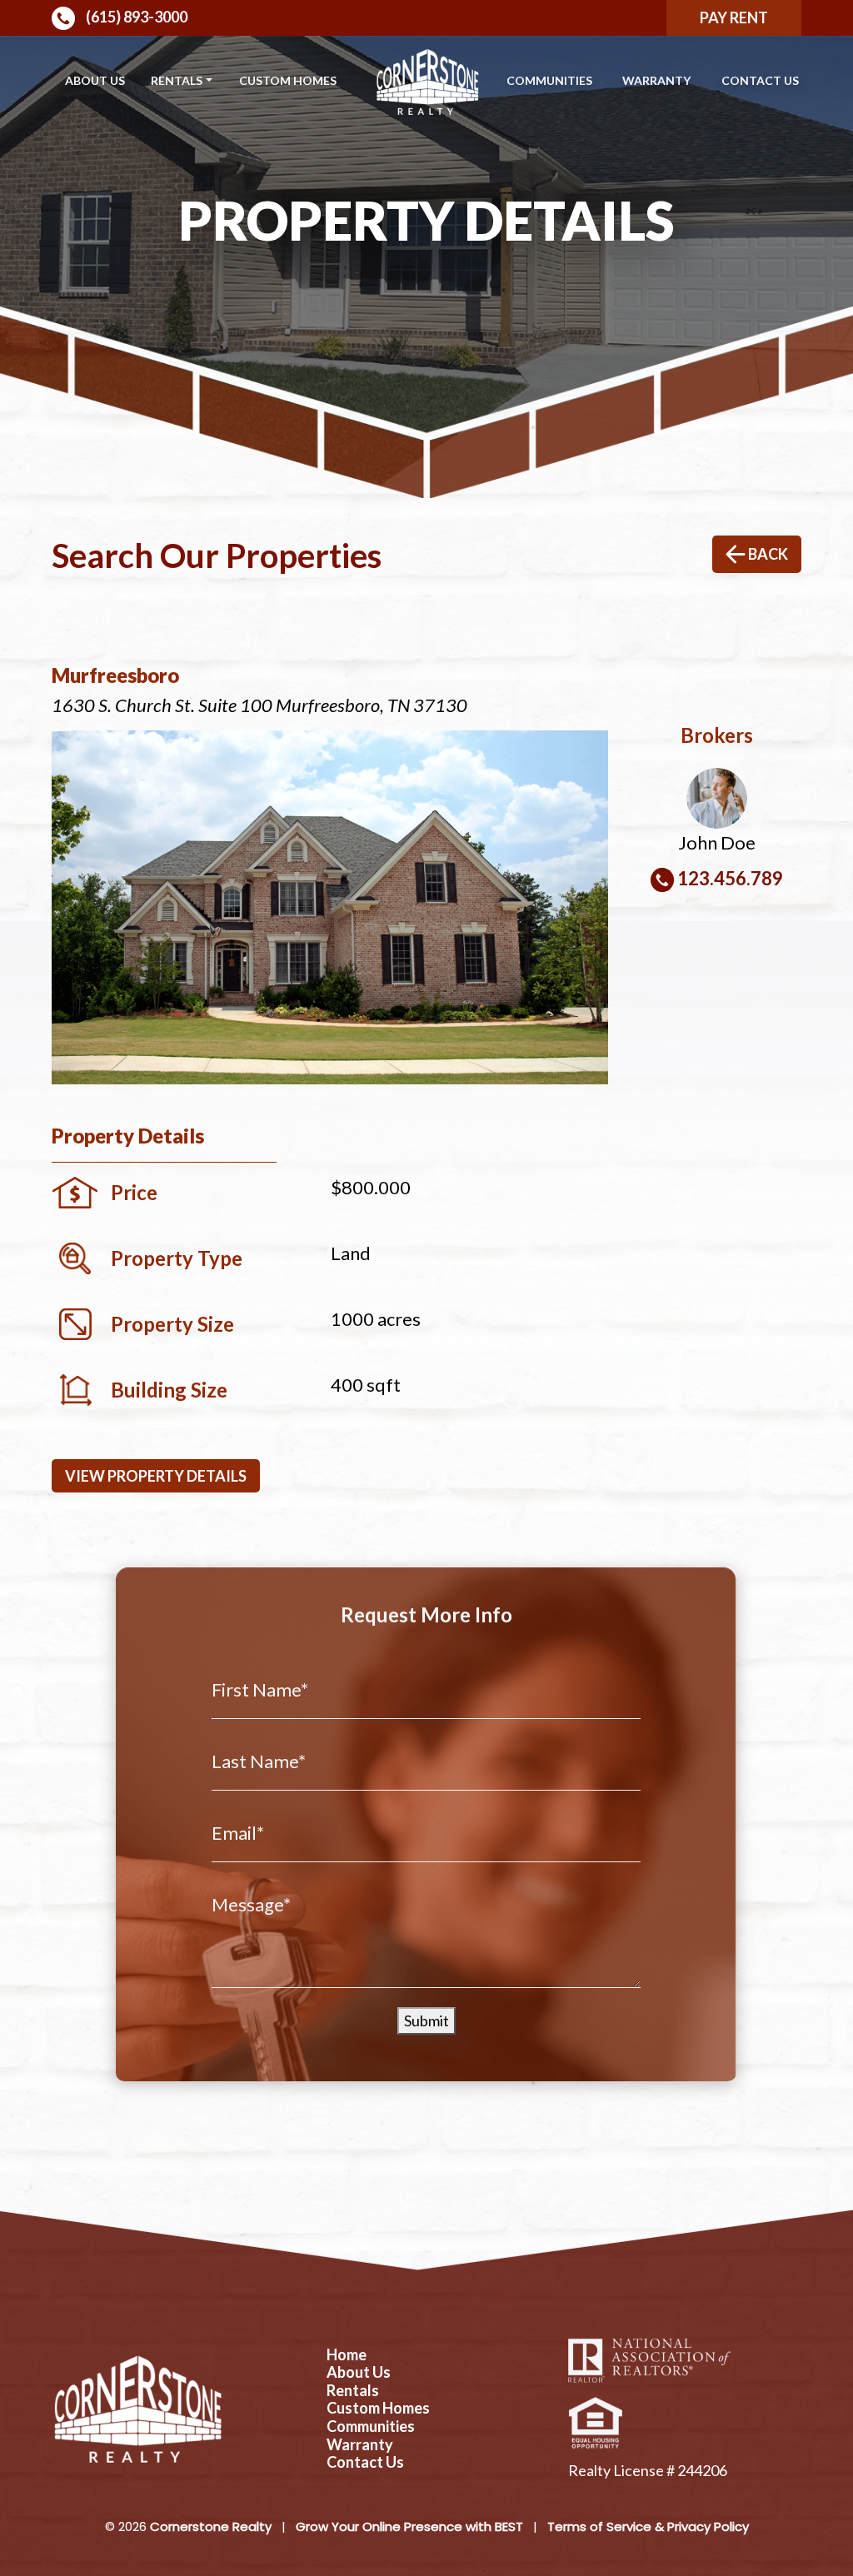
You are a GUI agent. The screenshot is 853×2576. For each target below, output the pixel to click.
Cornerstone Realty (211, 2526)
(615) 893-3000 (135, 17)
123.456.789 (730, 878)
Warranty (656, 80)
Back (767, 555)
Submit (426, 2020)
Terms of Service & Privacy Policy (648, 2526)
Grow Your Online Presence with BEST (409, 2526)
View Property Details (156, 1476)
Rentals (177, 80)
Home (347, 2355)
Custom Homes (288, 80)
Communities (549, 80)
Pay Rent (734, 17)
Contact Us (760, 80)
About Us (95, 80)
